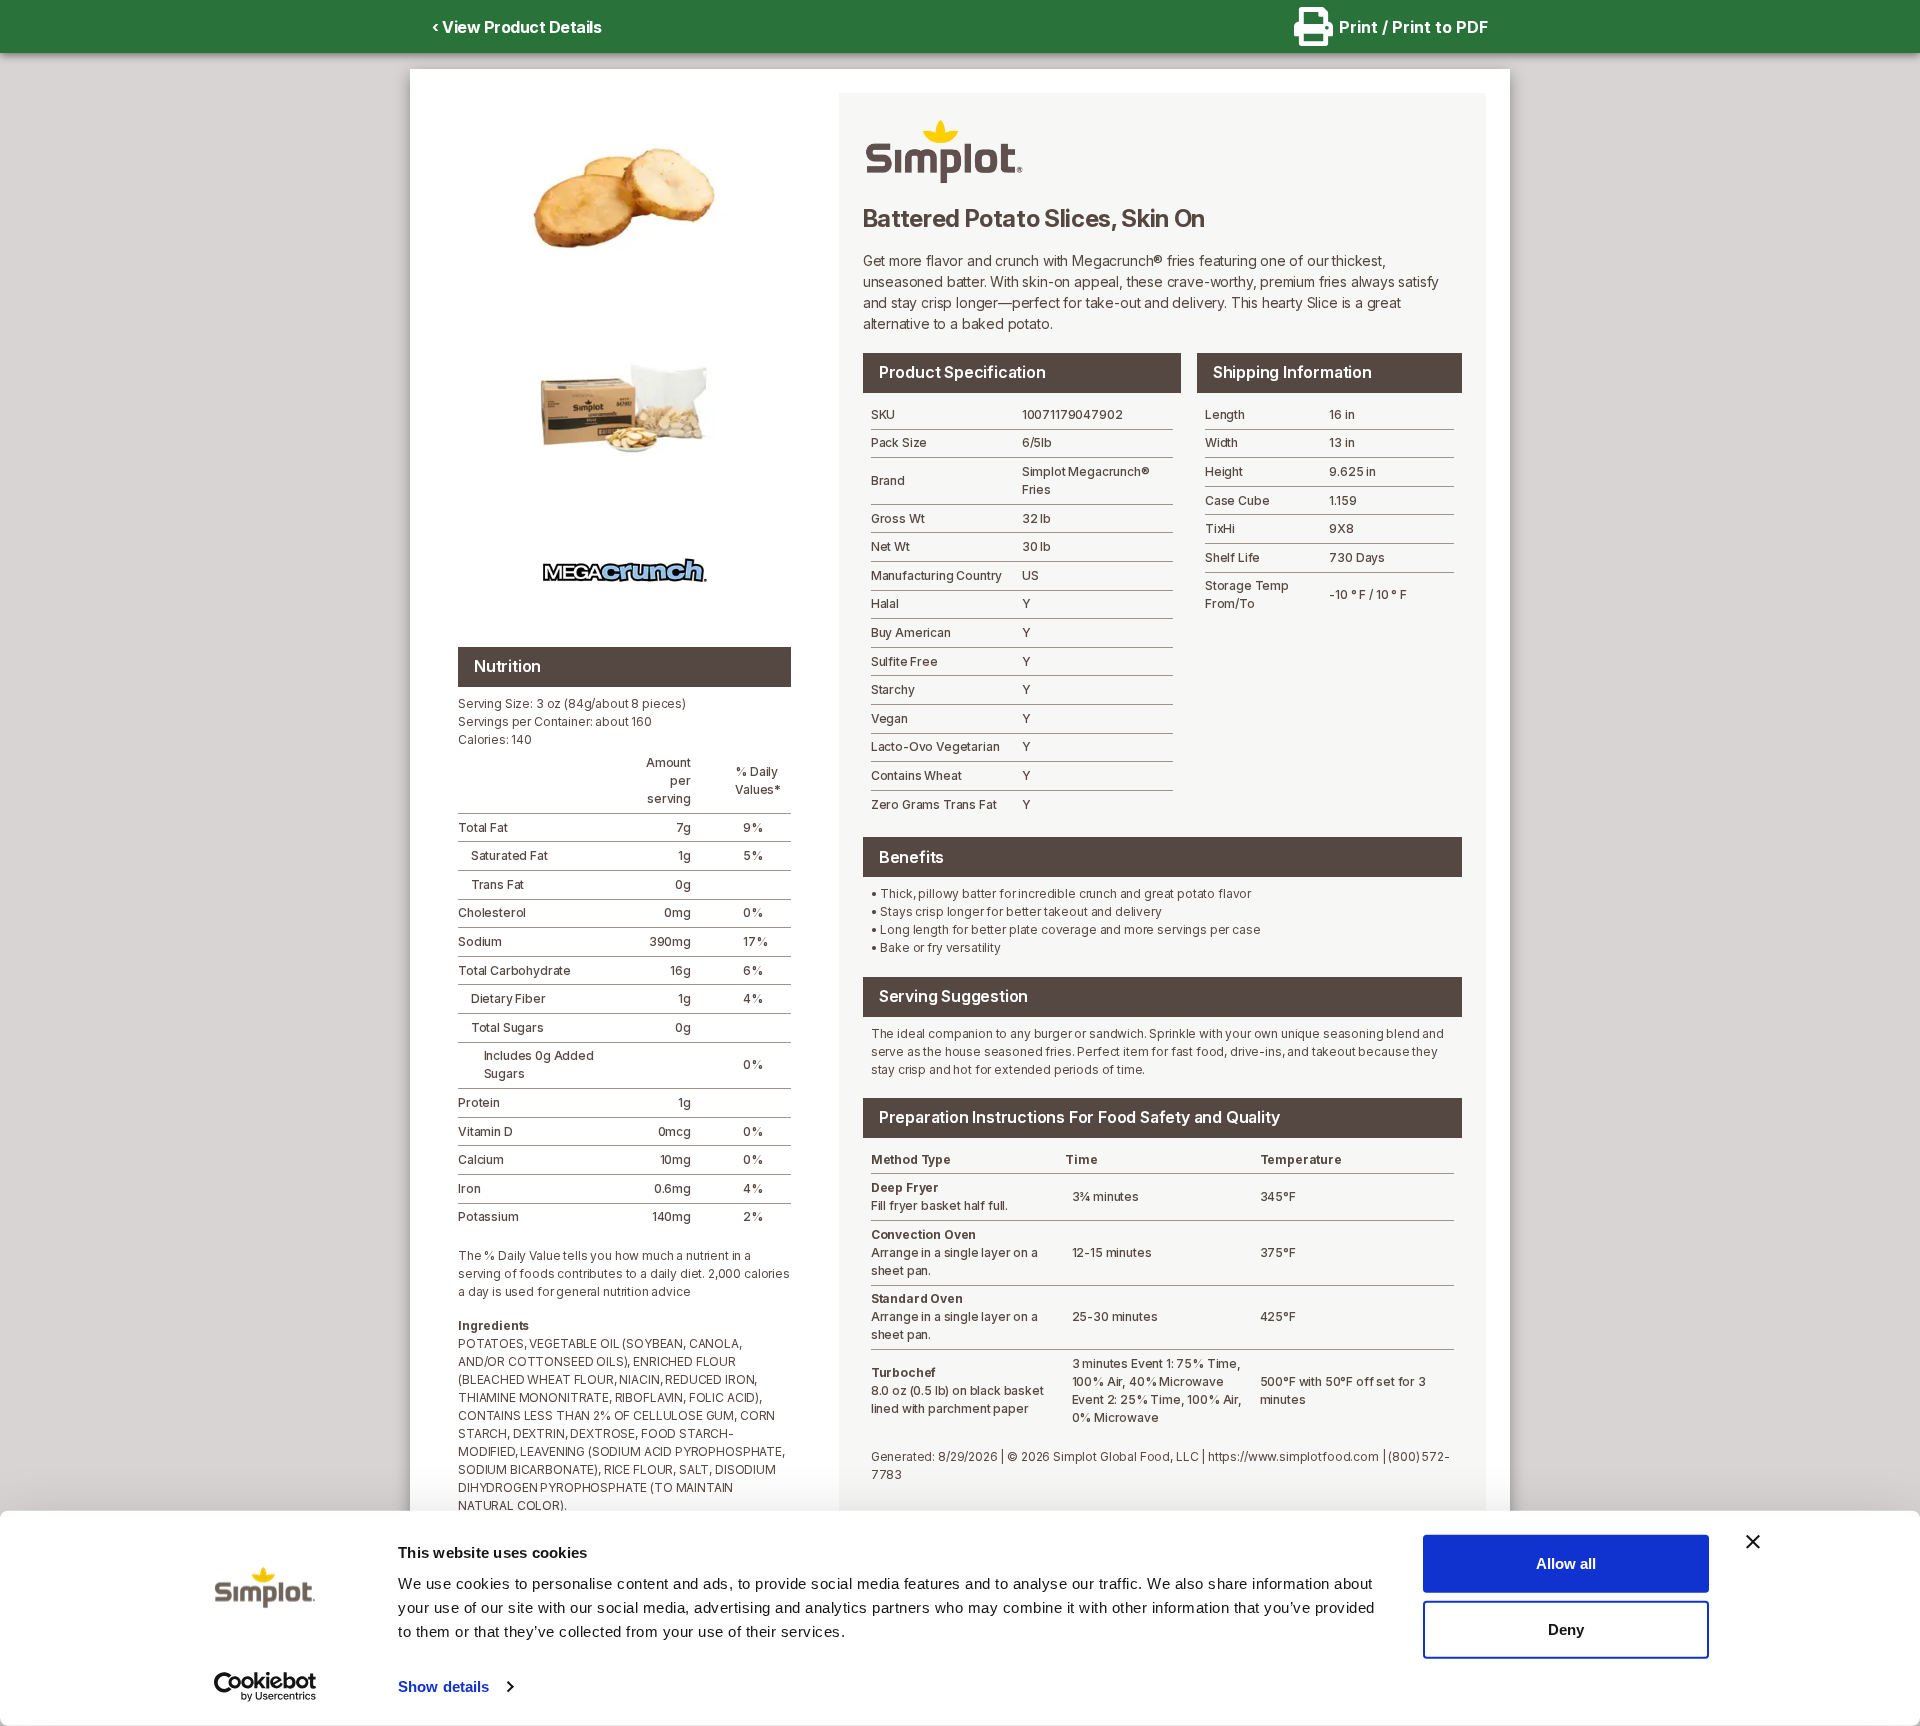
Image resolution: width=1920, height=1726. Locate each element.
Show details (443, 1686)
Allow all (1566, 1563)
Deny (1566, 1628)
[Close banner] (1753, 1542)
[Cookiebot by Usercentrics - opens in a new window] (265, 1687)
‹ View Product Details (516, 27)
